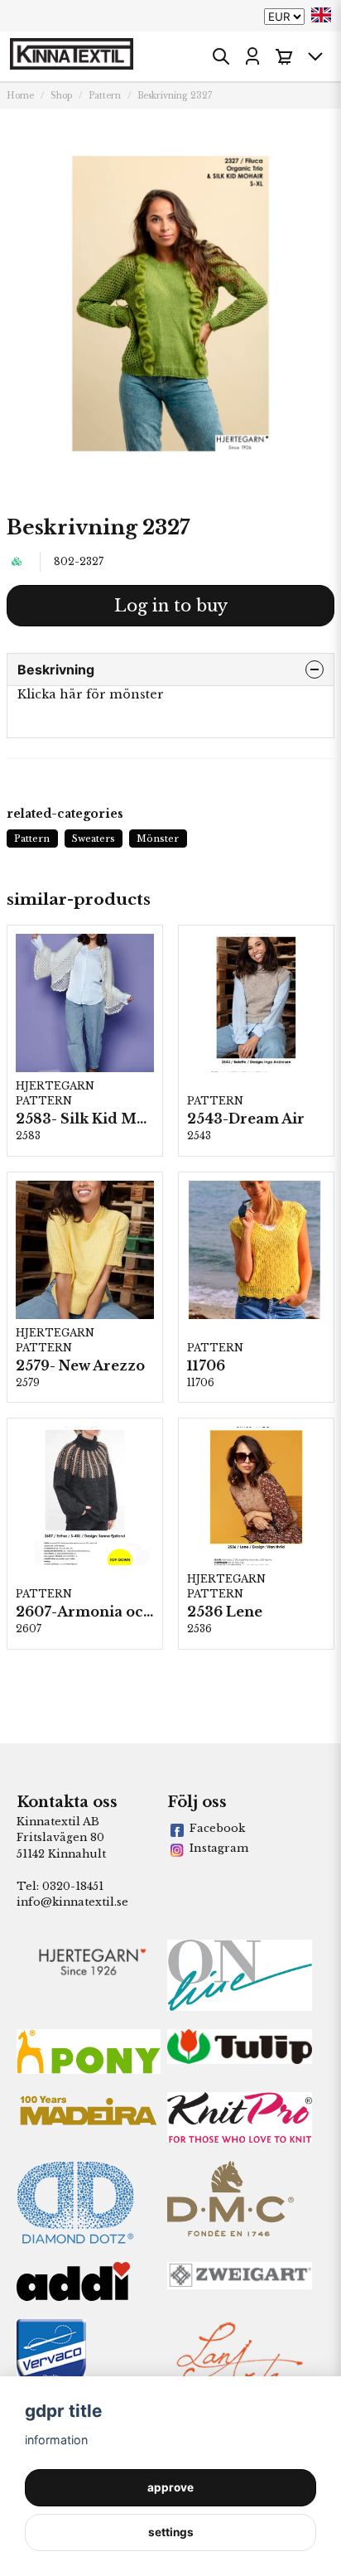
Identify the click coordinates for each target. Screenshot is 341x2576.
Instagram (219, 1848)
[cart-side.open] (284, 56)
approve (170, 2487)
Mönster (158, 839)
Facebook (217, 1828)
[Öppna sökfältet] (221, 56)
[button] (321, 15)
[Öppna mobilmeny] (315, 56)
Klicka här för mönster (91, 694)
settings (171, 2532)
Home (20, 96)
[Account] (252, 56)
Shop (61, 96)
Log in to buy (171, 606)
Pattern (105, 96)
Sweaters (94, 839)
